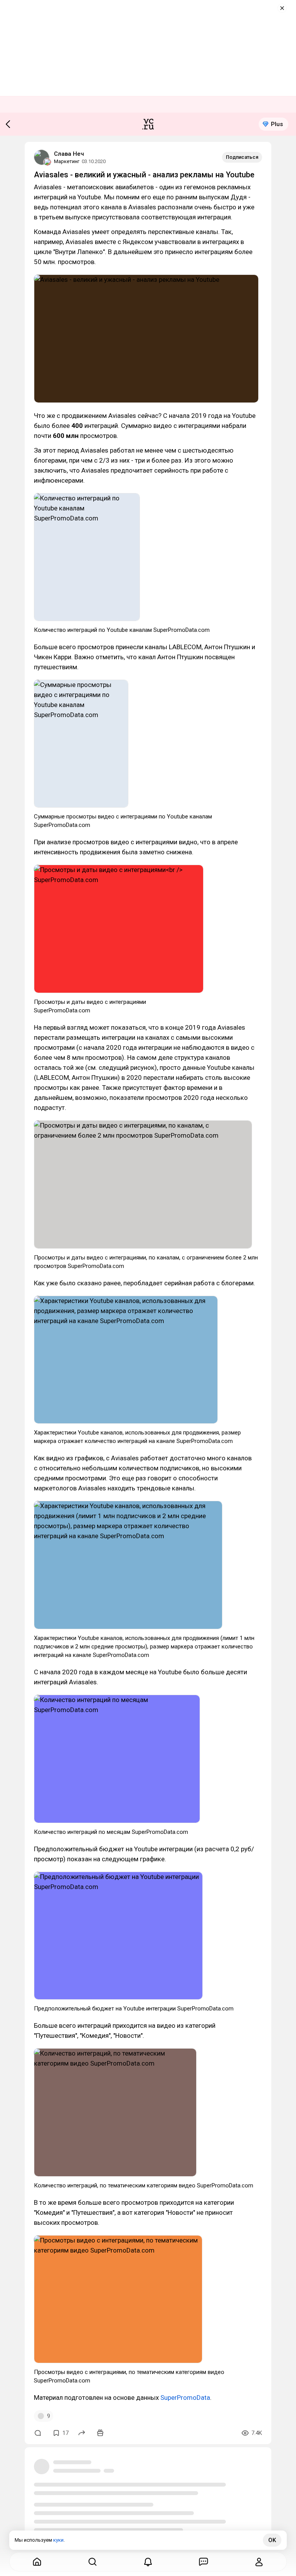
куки (58, 2540)
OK (272, 2540)
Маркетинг (67, 161)
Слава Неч (69, 154)
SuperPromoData (185, 2398)
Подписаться (242, 157)
